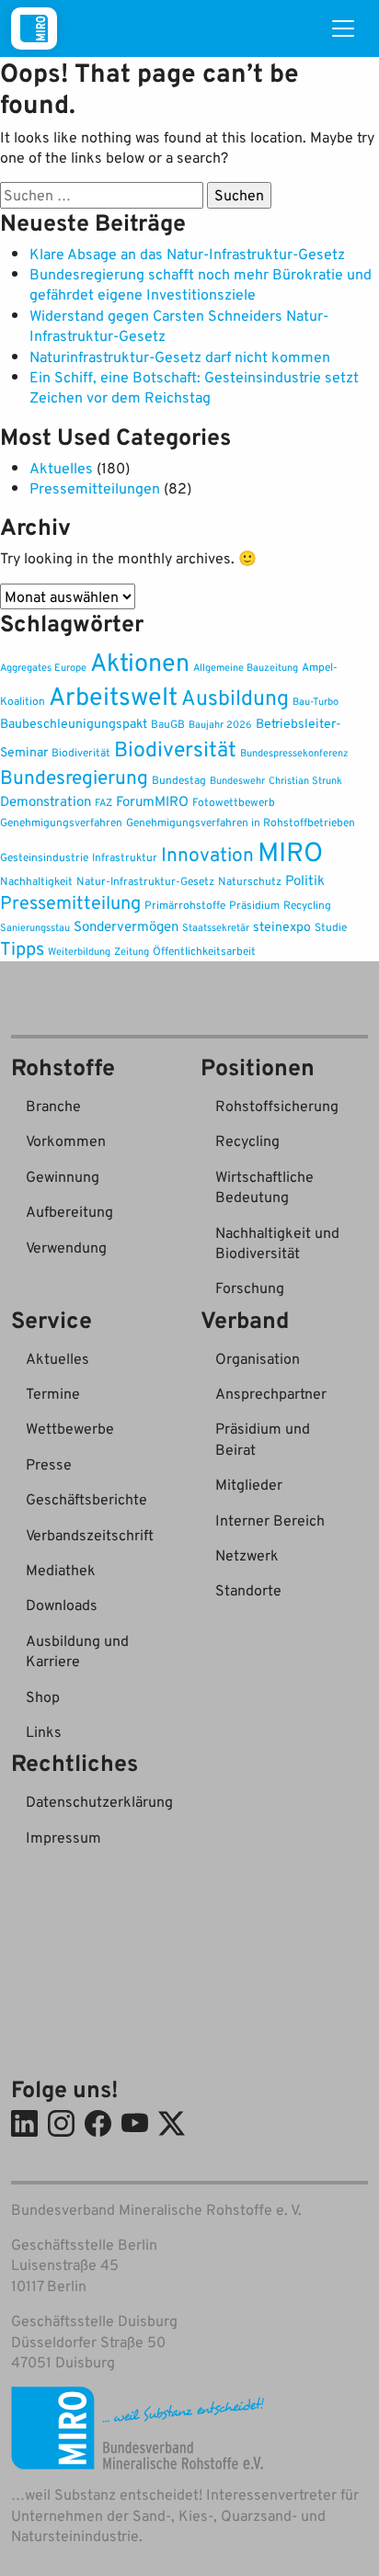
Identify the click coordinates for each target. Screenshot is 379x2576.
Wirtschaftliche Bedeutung (264, 1186)
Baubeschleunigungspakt (74, 723)
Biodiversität (175, 748)
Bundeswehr (237, 780)
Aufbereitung (69, 1211)
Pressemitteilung (70, 902)
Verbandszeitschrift (90, 1535)
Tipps (22, 948)
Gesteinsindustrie (44, 857)
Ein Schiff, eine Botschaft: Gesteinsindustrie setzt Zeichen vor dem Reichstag (194, 387)
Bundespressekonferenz (294, 753)
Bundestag (179, 780)
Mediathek (61, 1570)
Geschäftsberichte (86, 1499)
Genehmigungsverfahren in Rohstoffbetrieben (241, 822)
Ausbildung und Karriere (77, 1651)
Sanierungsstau (35, 927)
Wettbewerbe (70, 1428)
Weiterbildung (79, 951)
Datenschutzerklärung (99, 1801)
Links (44, 1731)
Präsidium (254, 905)
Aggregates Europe (43, 667)
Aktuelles (61, 468)
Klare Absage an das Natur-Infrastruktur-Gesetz (187, 254)
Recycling (307, 905)
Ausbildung (235, 697)
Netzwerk (247, 1555)
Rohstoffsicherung (277, 1106)
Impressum (63, 1837)
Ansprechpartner (271, 1393)
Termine (53, 1393)
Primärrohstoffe (185, 905)
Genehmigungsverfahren (61, 822)
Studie (331, 927)
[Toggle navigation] (343, 28)
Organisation (258, 1358)
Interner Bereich (270, 1520)
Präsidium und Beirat (263, 1438)
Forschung (250, 1288)
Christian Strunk (305, 780)
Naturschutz (250, 881)
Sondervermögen (126, 926)
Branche (53, 1106)
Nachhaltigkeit (36, 881)
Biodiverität (81, 752)
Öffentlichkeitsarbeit (204, 951)
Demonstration (46, 801)
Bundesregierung (74, 777)
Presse (49, 1464)
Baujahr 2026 (220, 724)
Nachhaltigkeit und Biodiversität (277, 1243)
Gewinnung (63, 1176)
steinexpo (282, 926)
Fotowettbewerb (234, 802)
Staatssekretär (216, 927)
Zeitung (132, 951)
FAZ (103, 802)
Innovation (207, 854)
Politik (305, 880)
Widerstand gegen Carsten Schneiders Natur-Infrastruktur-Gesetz (179, 325)
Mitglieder (249, 1484)
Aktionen (140, 661)
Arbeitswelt (113, 695)
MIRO (290, 851)
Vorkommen (66, 1140)
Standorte (248, 1590)
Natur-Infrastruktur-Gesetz (145, 881)
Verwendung (66, 1247)
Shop (43, 1697)
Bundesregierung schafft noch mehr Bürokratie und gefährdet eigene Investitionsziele (201, 284)
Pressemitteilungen (95, 488)
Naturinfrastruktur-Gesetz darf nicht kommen (180, 357)
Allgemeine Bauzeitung (246, 667)
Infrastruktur (125, 857)
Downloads (62, 1605)
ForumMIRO (152, 800)
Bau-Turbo (316, 701)
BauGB (168, 724)
